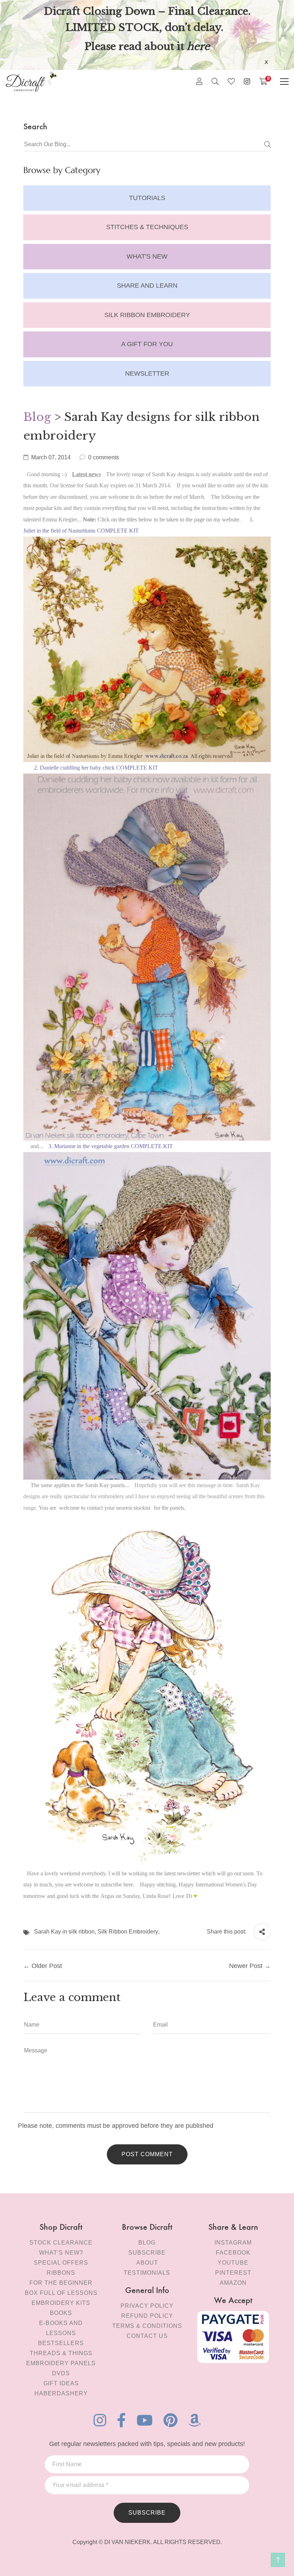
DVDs (61, 2373)
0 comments (104, 457)
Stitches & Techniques (147, 227)
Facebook (233, 2253)
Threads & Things (61, 2353)
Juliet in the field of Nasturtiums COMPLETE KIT (81, 531)
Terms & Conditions (147, 2326)
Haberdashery (61, 2393)
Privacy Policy (147, 2306)
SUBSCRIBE (147, 2513)
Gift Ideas (61, 2383)
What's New (147, 256)
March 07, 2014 (51, 457)
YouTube (233, 2263)
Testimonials (147, 2273)
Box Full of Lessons (61, 2293)
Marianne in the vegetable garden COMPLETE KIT (113, 1146)
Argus (107, 1896)
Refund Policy (147, 2316)
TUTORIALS (147, 198)
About (147, 2263)
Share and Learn (147, 286)
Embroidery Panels (61, 2363)
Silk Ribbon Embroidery (147, 315)
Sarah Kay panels (105, 1485)
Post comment (147, 2154)
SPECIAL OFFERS (61, 2263)
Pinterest (233, 2273)
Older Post (47, 1966)
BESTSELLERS (61, 2343)
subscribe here (117, 1885)
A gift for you (147, 344)
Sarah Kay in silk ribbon (64, 1932)
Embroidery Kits (61, 2303)
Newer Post (246, 1966)
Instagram (233, 2243)
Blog (37, 417)
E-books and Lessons (61, 2328)
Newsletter (147, 373)
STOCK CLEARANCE (61, 2243)
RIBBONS (61, 2273)
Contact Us (147, 2336)
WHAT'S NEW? (61, 2253)
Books (61, 2313)
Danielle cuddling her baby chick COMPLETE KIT (99, 768)
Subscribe (147, 2253)
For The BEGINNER (61, 2283)
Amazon (233, 2283)
